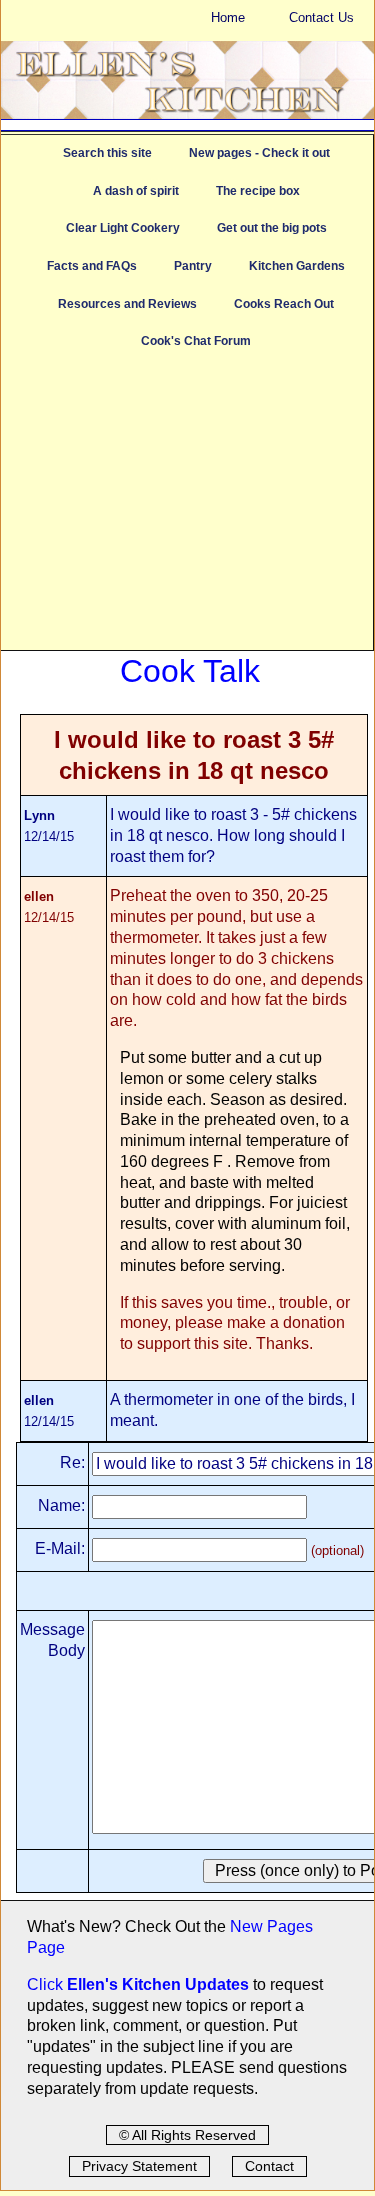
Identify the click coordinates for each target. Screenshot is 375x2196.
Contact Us (321, 17)
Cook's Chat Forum (196, 341)
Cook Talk (190, 671)
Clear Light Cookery (123, 228)
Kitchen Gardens (297, 266)
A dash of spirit (136, 191)
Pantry (193, 266)
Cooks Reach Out (284, 304)
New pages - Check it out (259, 153)
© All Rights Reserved (187, 2135)
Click (47, 1984)
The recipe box (258, 191)
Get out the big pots (272, 228)
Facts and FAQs (92, 266)
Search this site (107, 153)
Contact (269, 2166)
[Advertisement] (187, 510)
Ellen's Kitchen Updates (158, 1984)
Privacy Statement (139, 2166)
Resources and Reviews (127, 304)
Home (228, 17)
